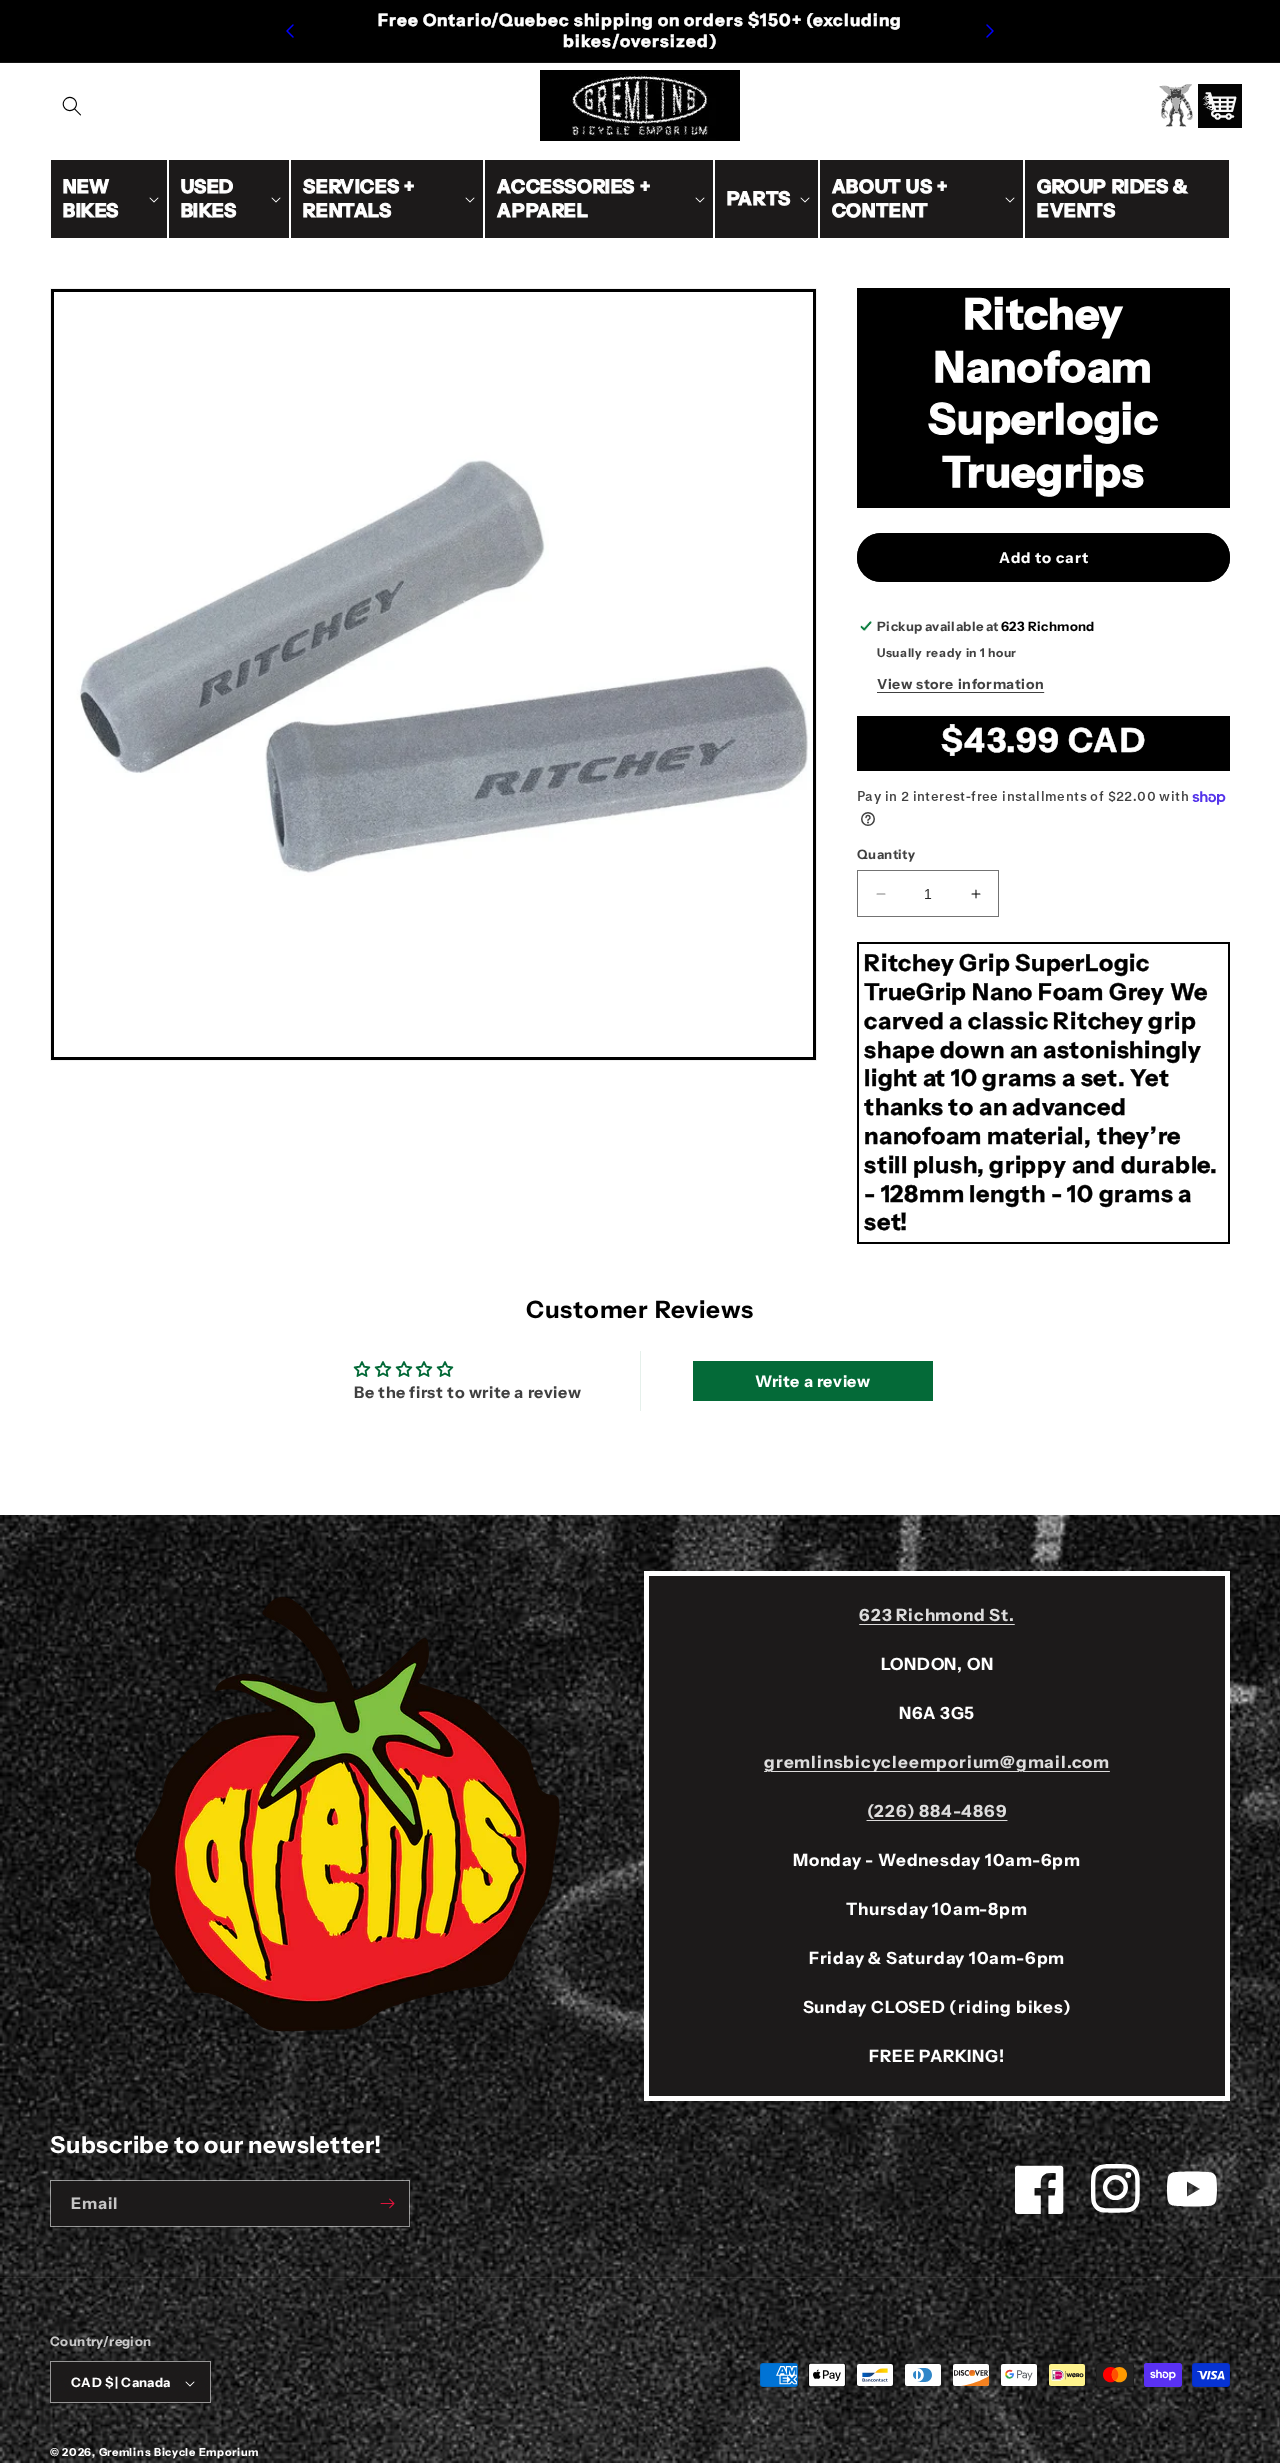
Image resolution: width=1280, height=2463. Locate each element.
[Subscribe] (387, 2203)
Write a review (812, 1381)
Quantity (886, 854)
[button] (72, 106)
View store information (960, 684)
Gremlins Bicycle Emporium (179, 2453)
